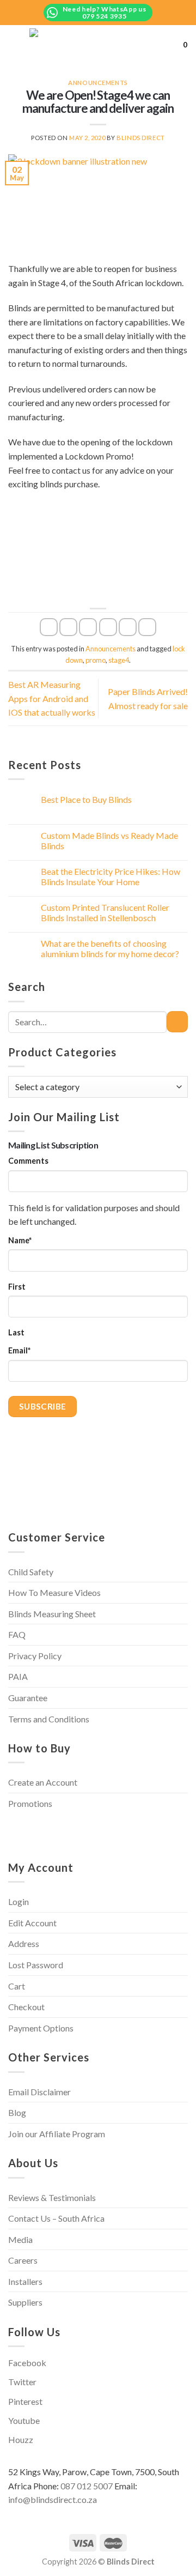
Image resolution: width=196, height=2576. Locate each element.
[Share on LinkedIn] (147, 627)
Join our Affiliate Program (57, 2134)
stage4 (119, 660)
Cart (17, 1986)
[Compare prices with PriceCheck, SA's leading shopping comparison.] (49, 1830)
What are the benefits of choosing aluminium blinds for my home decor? (110, 948)
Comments (28, 1161)
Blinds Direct (140, 138)
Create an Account (43, 1782)
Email (19, 1350)
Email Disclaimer (39, 2092)
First (17, 1287)
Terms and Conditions (49, 1719)
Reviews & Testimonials (52, 2197)
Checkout (26, 2007)
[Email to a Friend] (108, 627)
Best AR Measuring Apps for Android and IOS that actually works (52, 698)
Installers (25, 2281)
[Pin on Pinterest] (128, 627)
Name (20, 1240)
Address (24, 1943)
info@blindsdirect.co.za (53, 2499)
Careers (23, 2260)
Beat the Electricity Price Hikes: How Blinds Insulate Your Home (111, 876)
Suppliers (25, 2302)
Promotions (30, 1803)
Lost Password (36, 1965)
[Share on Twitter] (88, 627)
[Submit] (177, 1022)
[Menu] (15, 44)
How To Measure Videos (54, 1592)
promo (96, 660)
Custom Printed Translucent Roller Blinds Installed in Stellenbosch (105, 912)
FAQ (17, 1634)
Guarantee (28, 1698)
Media (20, 2239)
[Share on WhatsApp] (49, 627)
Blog (17, 2112)
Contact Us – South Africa (56, 2218)
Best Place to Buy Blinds (86, 799)
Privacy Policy (35, 1656)
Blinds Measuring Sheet (52, 1614)
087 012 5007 (87, 2486)
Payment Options (41, 2028)
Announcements (98, 83)
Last (16, 1332)
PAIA (18, 1676)
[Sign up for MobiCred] (132, 1830)
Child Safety (31, 1572)
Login (19, 1901)
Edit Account (32, 1923)
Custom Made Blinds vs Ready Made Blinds (109, 840)
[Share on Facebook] (68, 627)
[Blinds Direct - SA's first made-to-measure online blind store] (102, 44)
